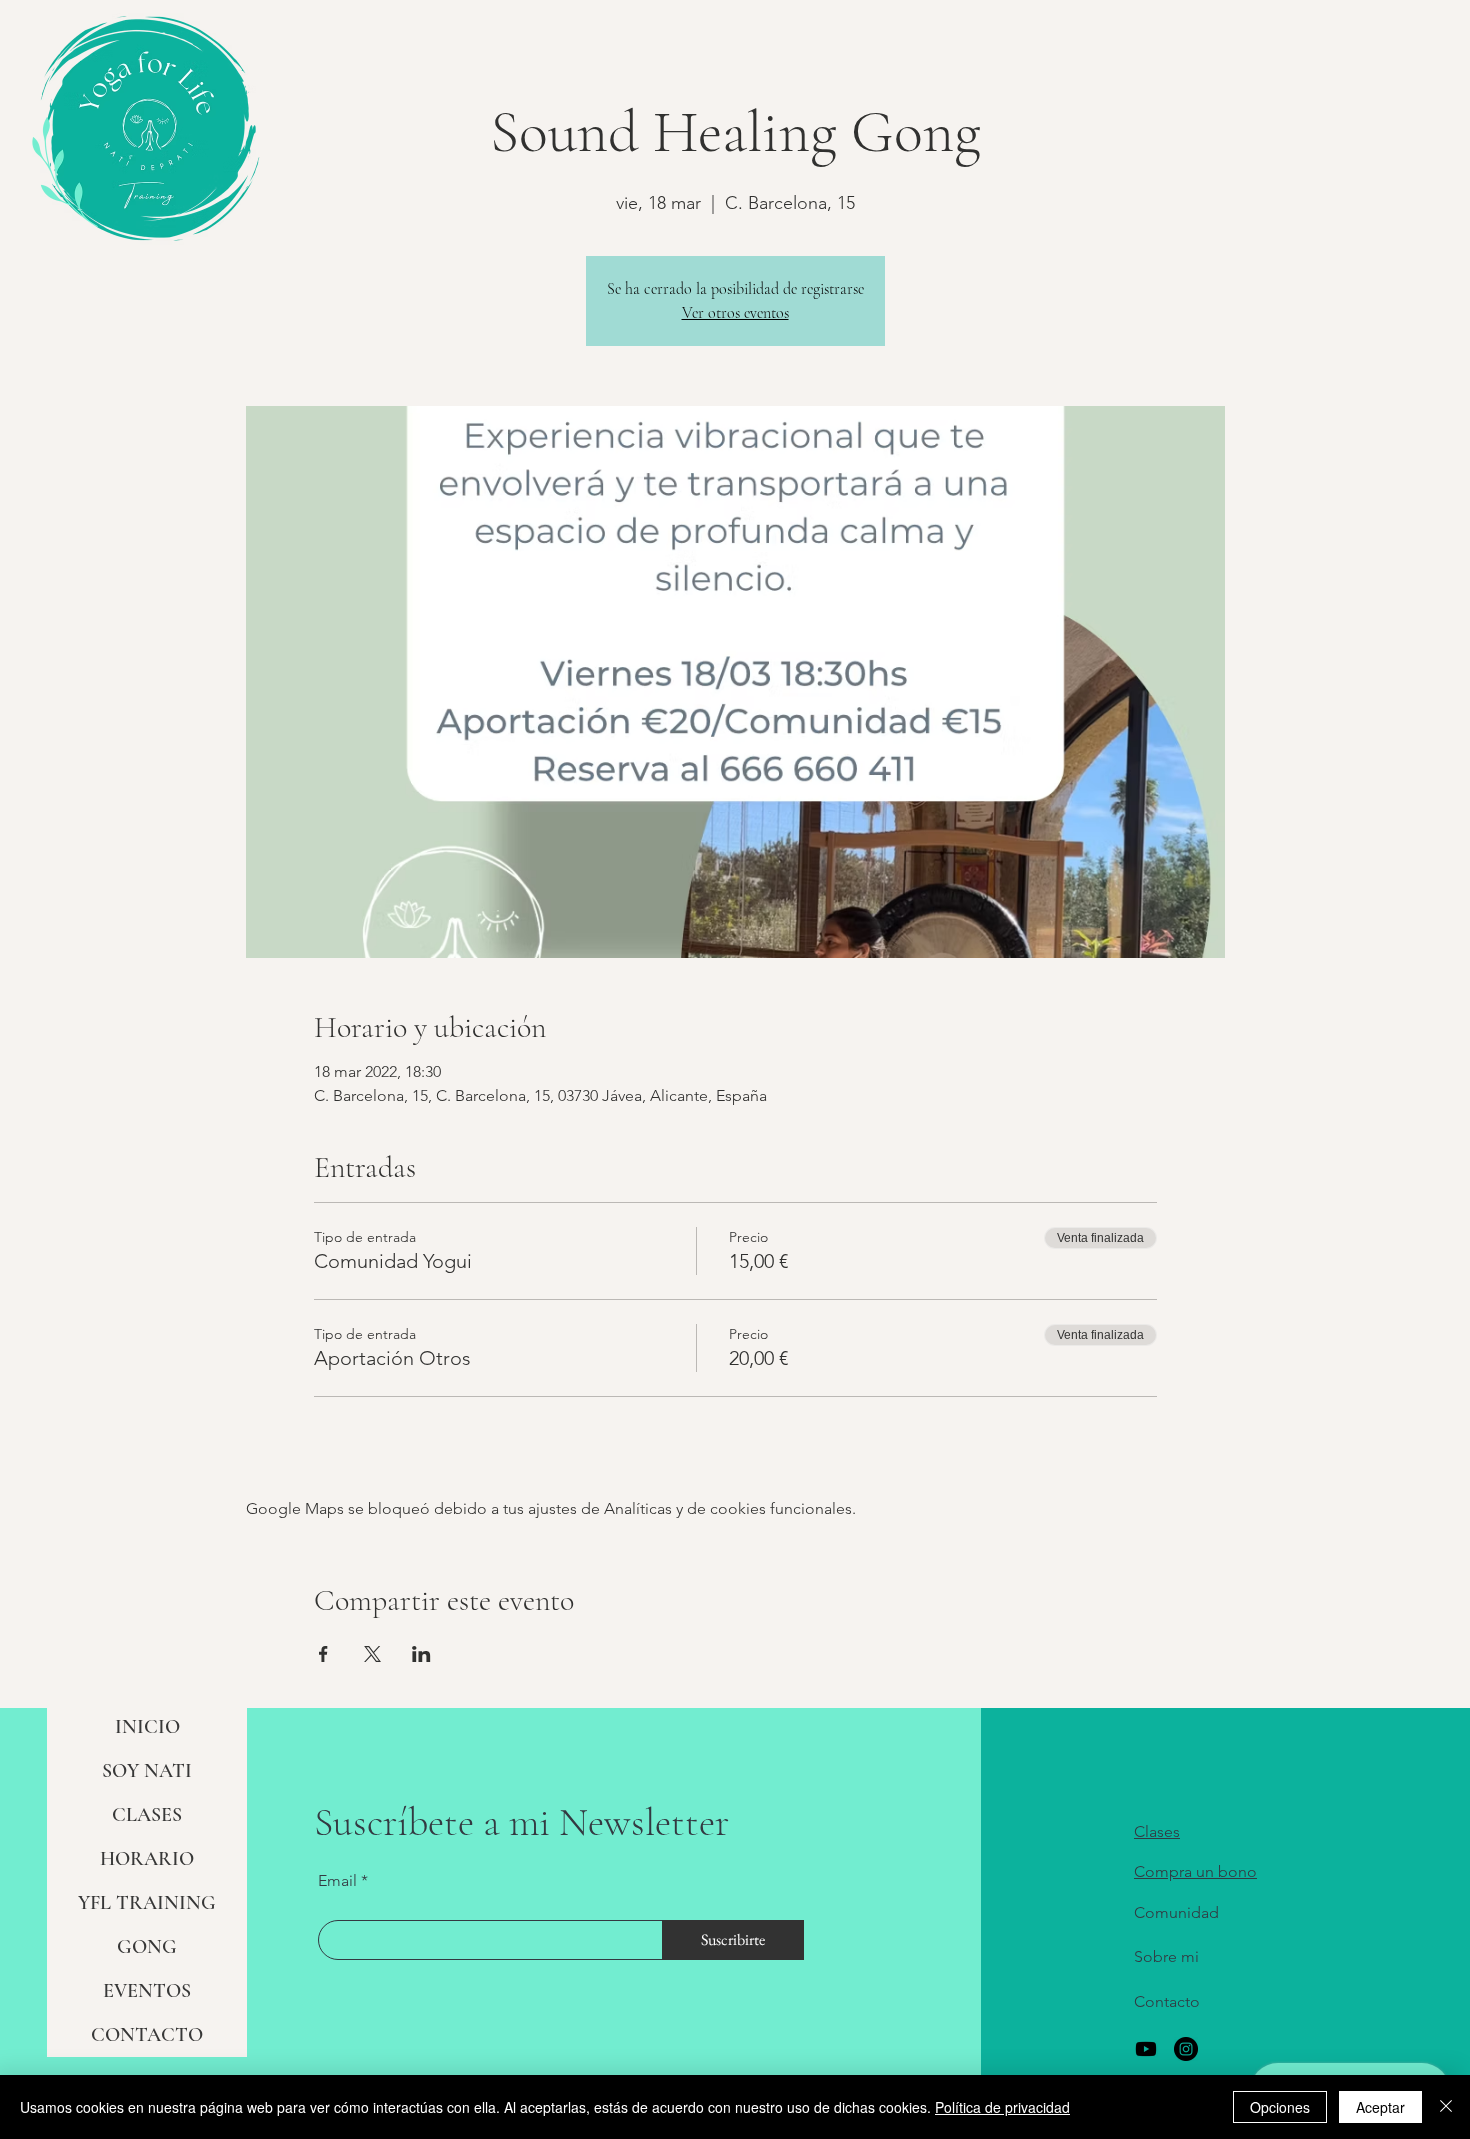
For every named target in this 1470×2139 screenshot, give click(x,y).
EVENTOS (147, 1991)
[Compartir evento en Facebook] (323, 1654)
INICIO (147, 1727)
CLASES (147, 1815)
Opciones (1280, 2107)
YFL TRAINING (147, 1903)
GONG (147, 1947)
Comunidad (1176, 1912)
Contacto (1167, 2001)
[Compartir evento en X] (372, 1654)
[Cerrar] (1446, 2107)
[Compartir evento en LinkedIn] (421, 1654)
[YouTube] (1146, 2049)
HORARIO (147, 1859)
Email (337, 1881)
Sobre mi (1166, 1956)
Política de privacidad (1002, 2107)
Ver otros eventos (735, 313)
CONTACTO (147, 2035)
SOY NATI (147, 1771)
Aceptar (1380, 2107)
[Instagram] (1186, 2049)
